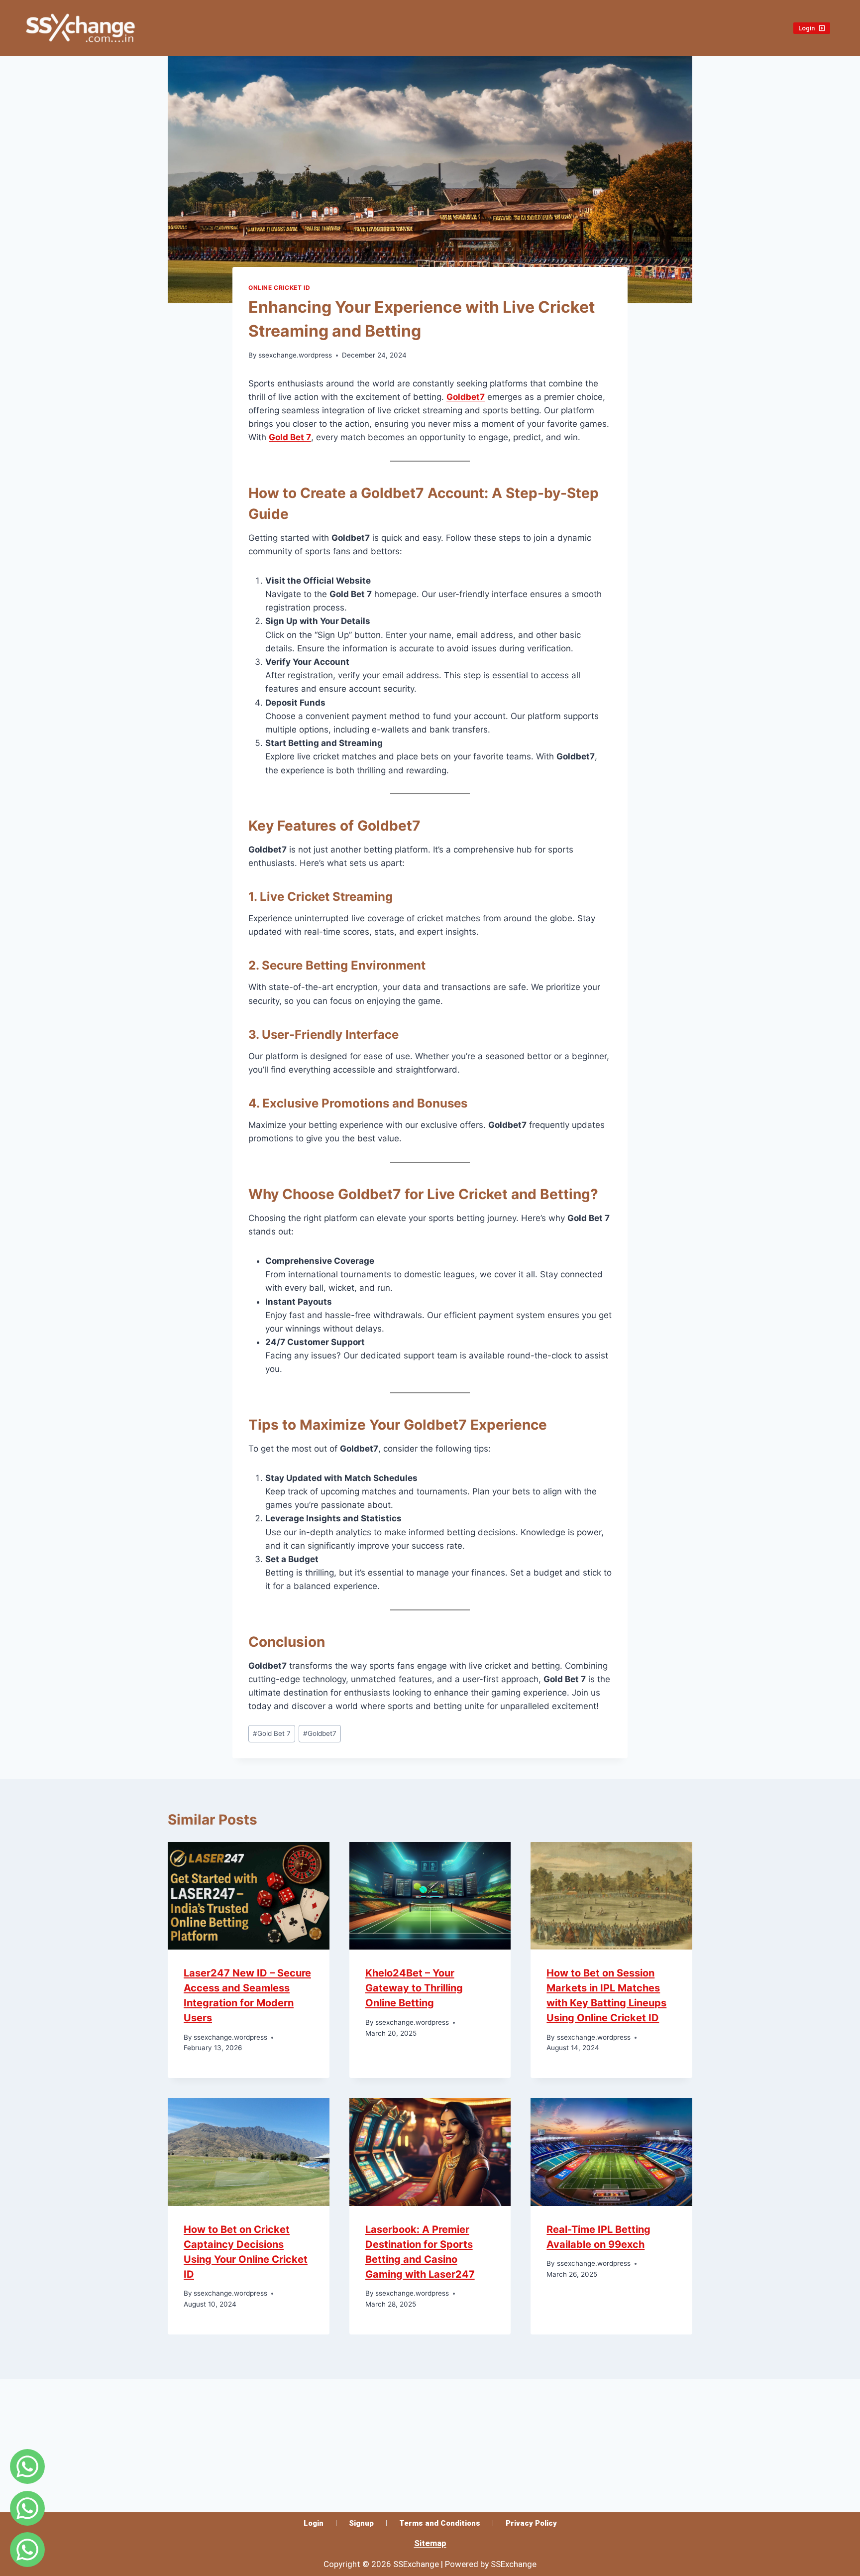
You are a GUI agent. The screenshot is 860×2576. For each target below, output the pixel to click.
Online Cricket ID (279, 288)
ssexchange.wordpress (295, 355)
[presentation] (249, 1896)
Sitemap (430, 2543)
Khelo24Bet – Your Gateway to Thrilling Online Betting (414, 1988)
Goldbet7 (466, 397)
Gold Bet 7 (290, 437)
